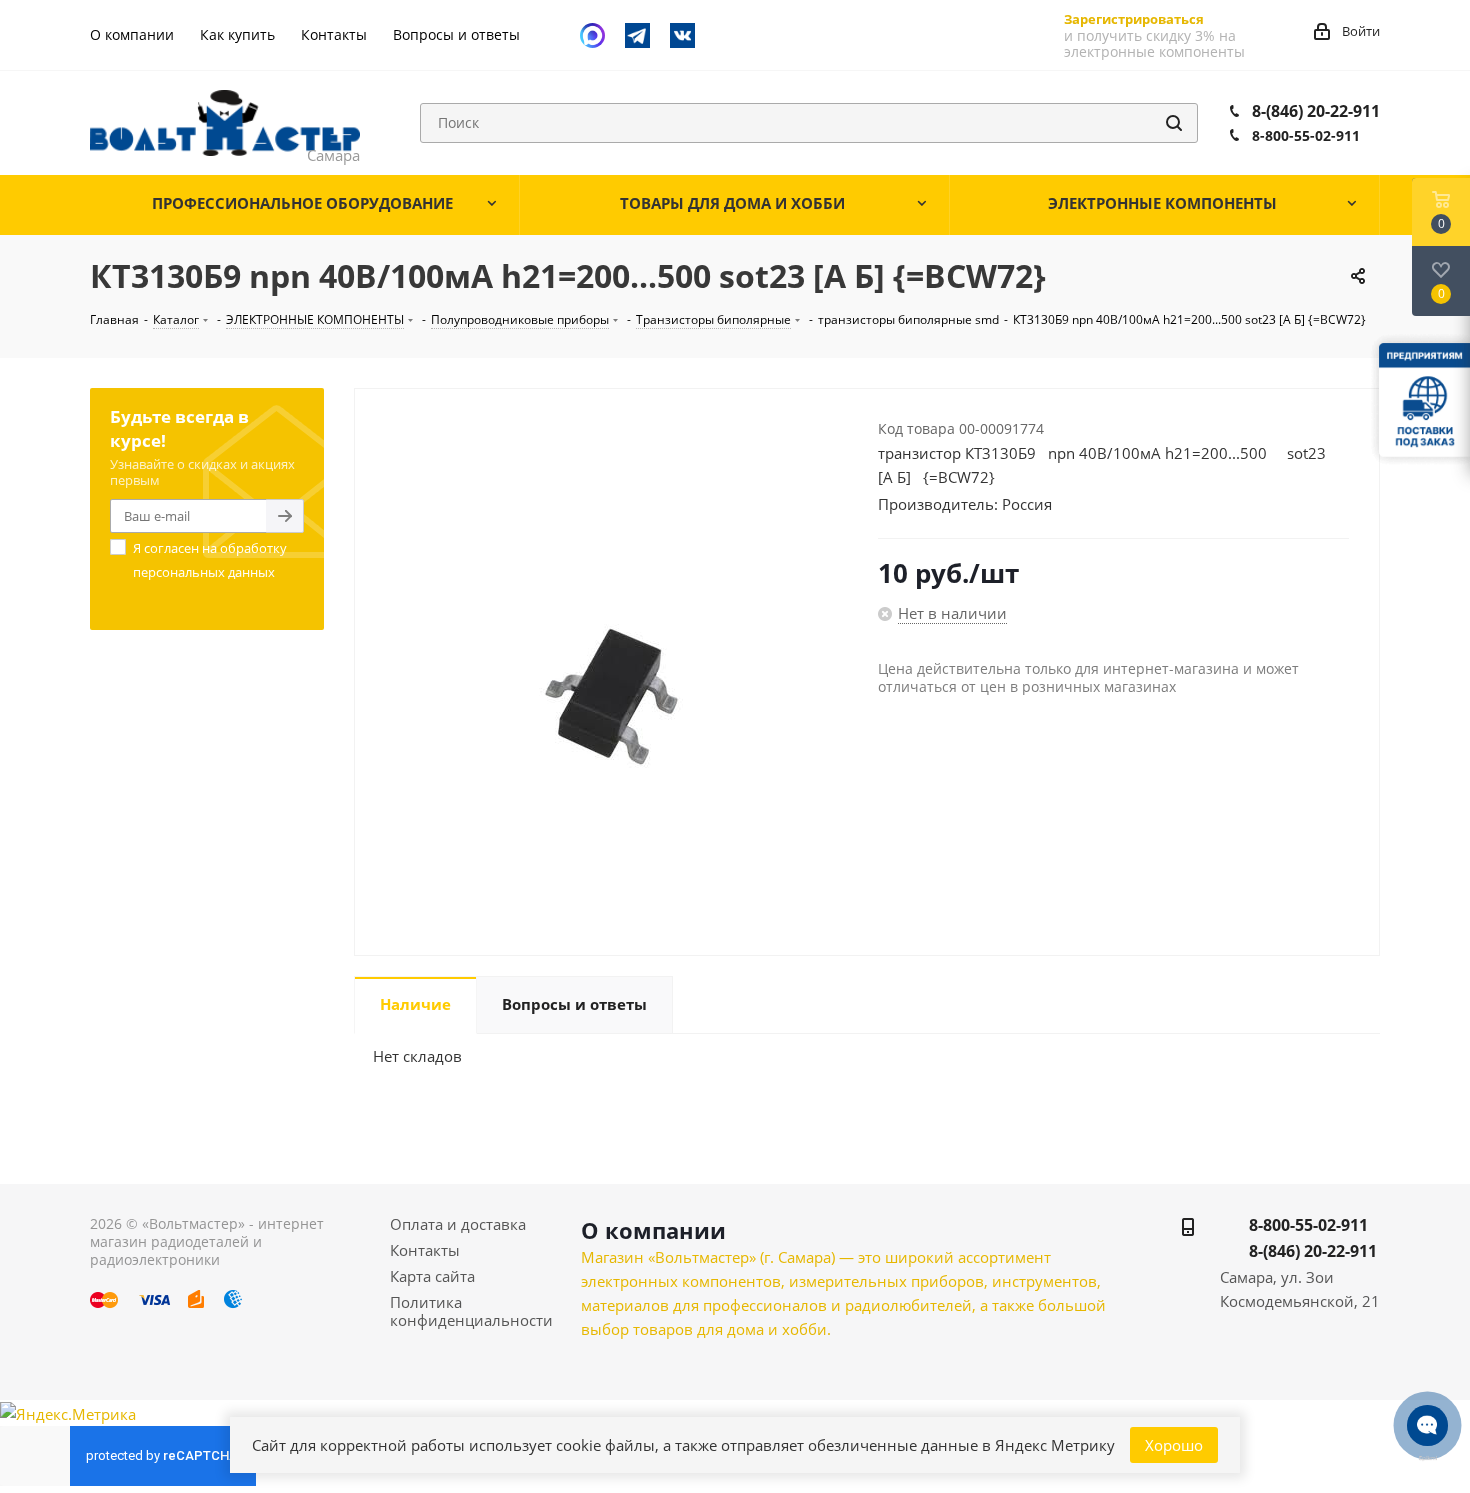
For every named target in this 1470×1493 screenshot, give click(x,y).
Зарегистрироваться (1134, 19)
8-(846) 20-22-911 (1316, 111)
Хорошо (1174, 1445)
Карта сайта (432, 1276)
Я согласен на (210, 560)
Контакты (425, 1250)
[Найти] (1174, 123)
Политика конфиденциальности (471, 1311)
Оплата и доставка (458, 1224)
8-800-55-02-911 (1306, 135)
